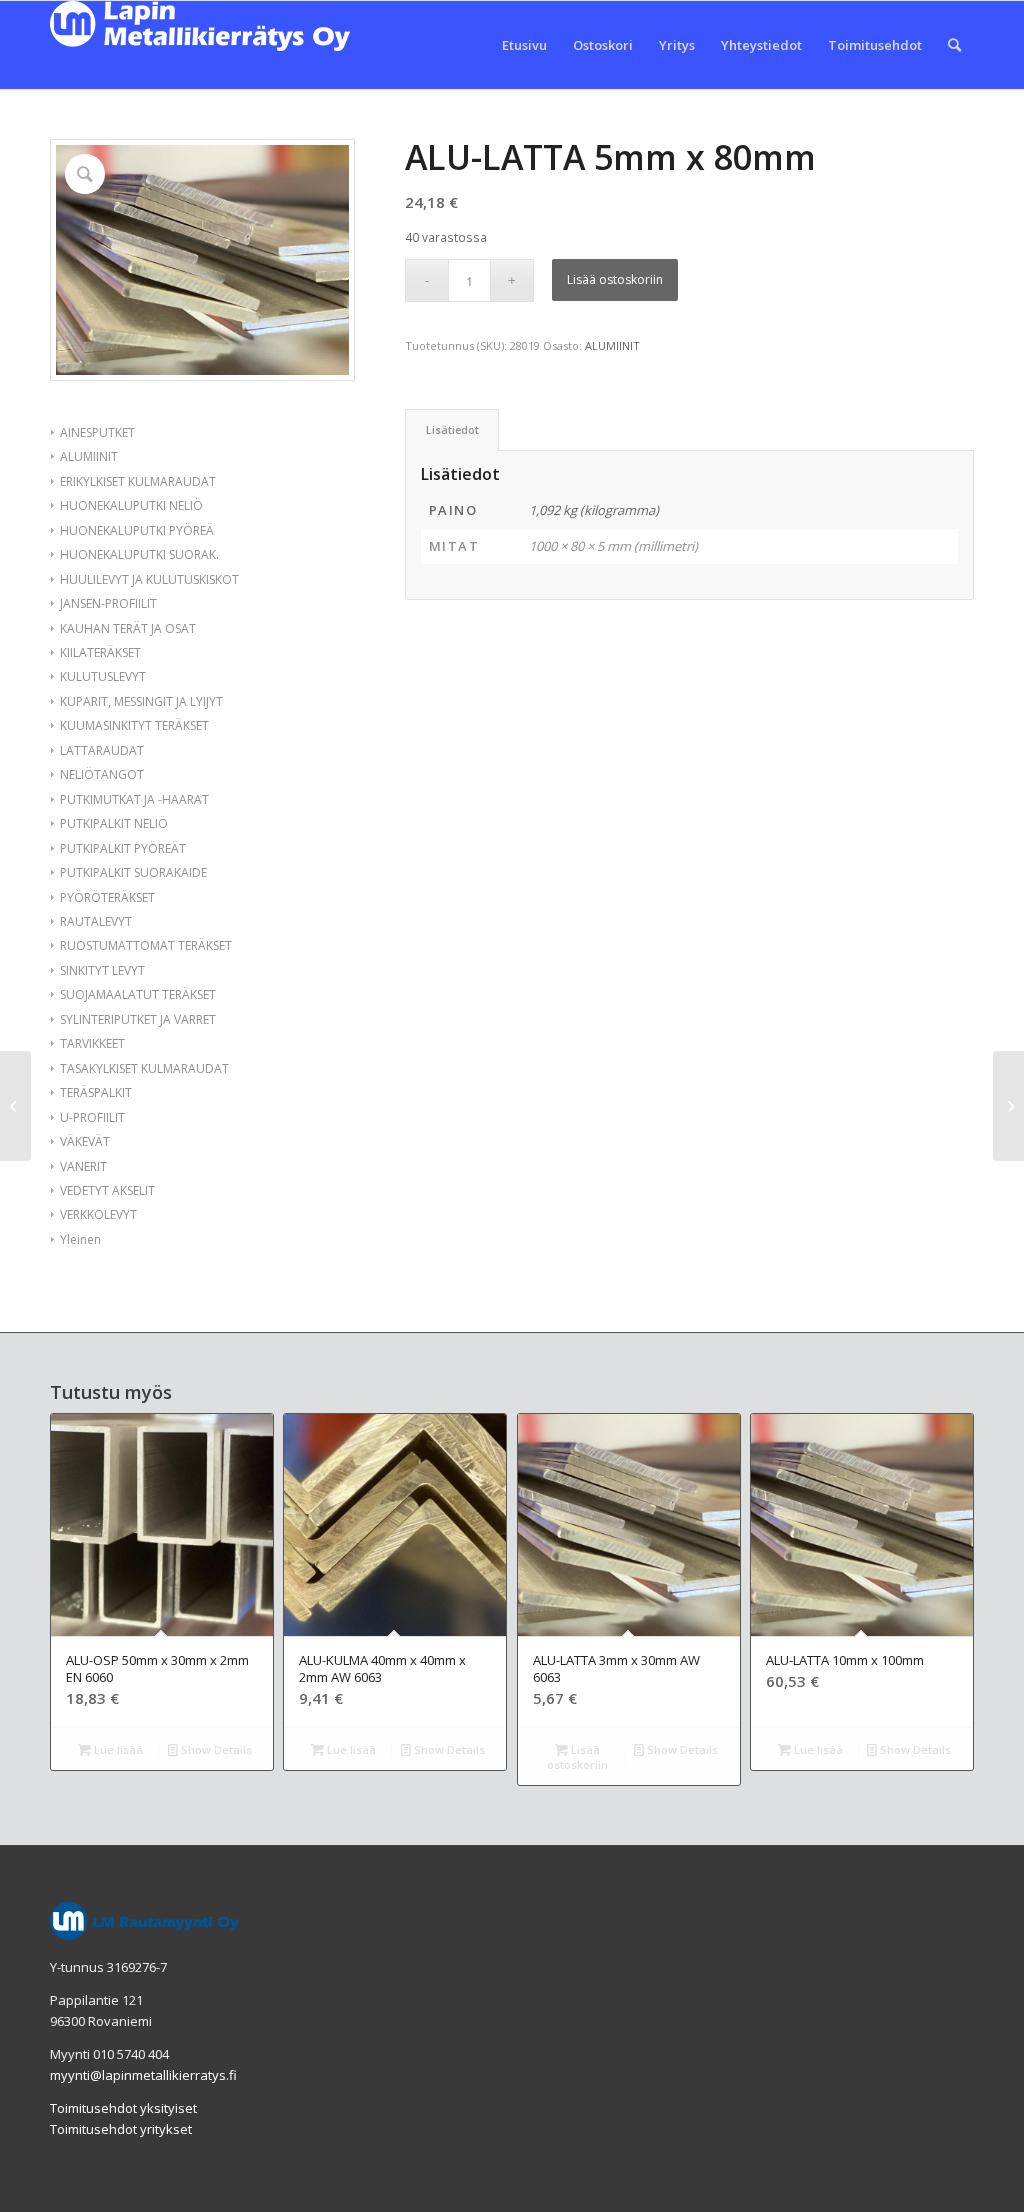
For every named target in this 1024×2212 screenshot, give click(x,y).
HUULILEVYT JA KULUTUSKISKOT (149, 579)
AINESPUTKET (97, 432)
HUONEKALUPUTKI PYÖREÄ (137, 530)
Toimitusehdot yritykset (121, 2129)
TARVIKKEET (92, 1043)
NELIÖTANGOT (102, 774)
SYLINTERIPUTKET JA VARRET (138, 1019)
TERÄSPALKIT (96, 1092)
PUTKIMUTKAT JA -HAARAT (134, 799)
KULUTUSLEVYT (103, 676)
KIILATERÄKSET (100, 652)
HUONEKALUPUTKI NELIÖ (131, 505)
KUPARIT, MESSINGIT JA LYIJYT (141, 701)
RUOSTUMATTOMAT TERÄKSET (146, 945)
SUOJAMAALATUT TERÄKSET (138, 994)
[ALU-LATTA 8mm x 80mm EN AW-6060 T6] (1008, 1106)
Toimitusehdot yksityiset (123, 2108)
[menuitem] (524, 45)
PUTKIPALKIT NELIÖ (114, 823)
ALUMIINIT (89, 456)
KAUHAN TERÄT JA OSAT (128, 628)
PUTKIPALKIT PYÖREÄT (123, 848)
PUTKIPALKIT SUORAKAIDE (133, 872)
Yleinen (80, 1239)
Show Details (215, 1749)
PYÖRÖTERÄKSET (107, 897)
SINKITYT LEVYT (102, 970)
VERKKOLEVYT (98, 1214)
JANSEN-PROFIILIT (108, 603)
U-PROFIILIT (92, 1117)
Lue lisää (117, 1749)
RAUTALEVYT (96, 921)
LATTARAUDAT (102, 750)
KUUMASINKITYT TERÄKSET (134, 725)
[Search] (954, 45)
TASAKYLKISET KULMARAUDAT (144, 1068)
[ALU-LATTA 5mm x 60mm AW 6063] (15, 1106)
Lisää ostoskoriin (615, 279)
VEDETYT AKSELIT (107, 1190)
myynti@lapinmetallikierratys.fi (143, 2075)
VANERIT (83, 1166)
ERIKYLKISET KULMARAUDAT (138, 481)
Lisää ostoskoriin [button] (577, 1757)
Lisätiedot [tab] (452, 429)
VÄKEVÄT (85, 1141)
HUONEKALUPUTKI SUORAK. (139, 554)
